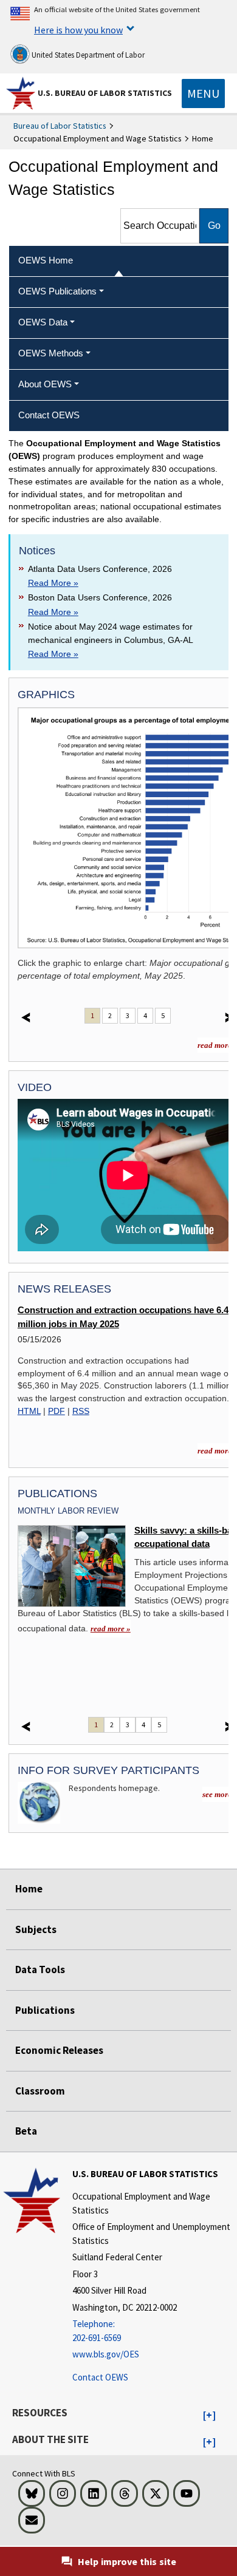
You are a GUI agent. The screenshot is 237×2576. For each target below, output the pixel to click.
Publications (45, 2010)
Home (29, 1889)
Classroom (40, 2091)
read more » (111, 1629)
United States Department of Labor (87, 55)
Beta (26, 2131)
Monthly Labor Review (68, 1511)
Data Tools (40, 1969)
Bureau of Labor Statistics (60, 126)
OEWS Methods (51, 353)
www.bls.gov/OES (106, 2354)
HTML (29, 1411)
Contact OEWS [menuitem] (49, 415)
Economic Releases (59, 2050)
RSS (81, 1411)
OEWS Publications (57, 291)
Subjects (36, 1929)
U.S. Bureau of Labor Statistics (105, 93)
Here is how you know (78, 30)
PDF (57, 1411)
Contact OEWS (100, 2377)
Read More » (53, 583)
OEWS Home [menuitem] (46, 260)
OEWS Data (43, 322)
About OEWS (45, 384)
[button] (209, 2416)
